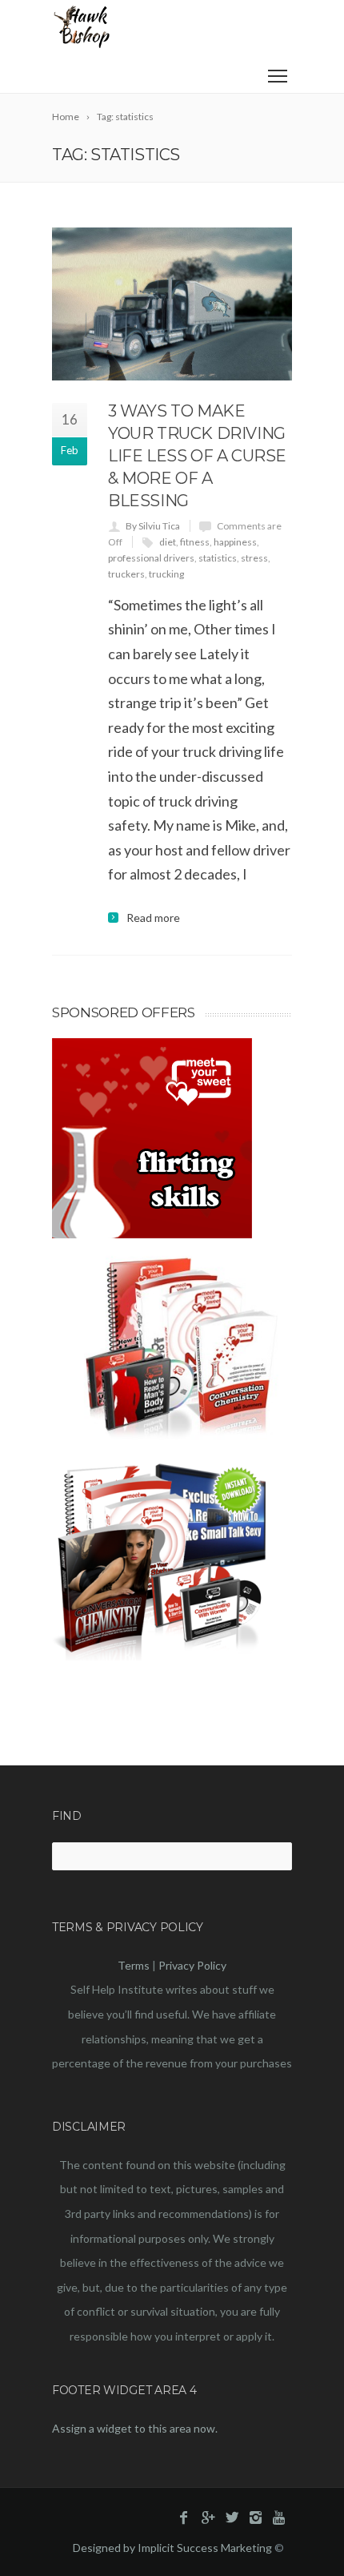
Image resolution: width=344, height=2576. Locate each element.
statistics (218, 558)
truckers (126, 574)
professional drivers (151, 558)
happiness (235, 542)
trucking (166, 574)
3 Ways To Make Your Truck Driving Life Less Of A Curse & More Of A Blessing (197, 456)
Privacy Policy (192, 1965)
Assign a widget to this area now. (135, 2428)
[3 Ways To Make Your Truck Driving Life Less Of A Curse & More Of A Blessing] (172, 304)
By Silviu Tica (153, 526)
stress (254, 558)
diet (168, 542)
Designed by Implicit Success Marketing (172, 2548)
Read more (153, 918)
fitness (195, 542)
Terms (134, 1965)
